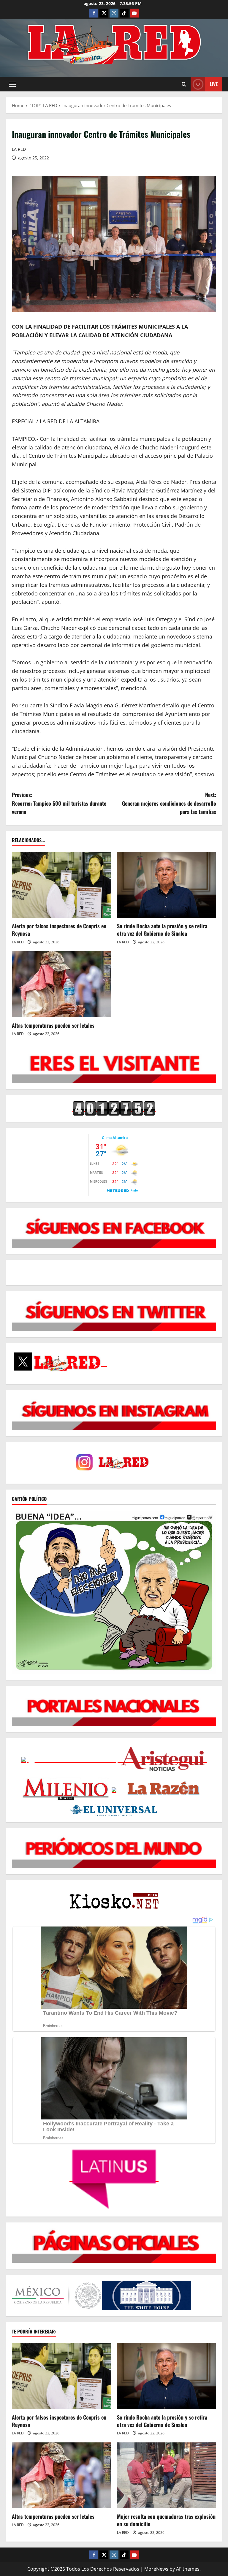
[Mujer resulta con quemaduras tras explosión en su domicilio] (167, 2476)
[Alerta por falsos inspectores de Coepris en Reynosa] (61, 885)
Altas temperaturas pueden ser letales (53, 1025)
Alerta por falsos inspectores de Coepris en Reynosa (59, 930)
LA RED (19, 149)
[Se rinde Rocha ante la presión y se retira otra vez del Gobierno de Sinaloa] (167, 885)
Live (214, 84)
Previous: (59, 803)
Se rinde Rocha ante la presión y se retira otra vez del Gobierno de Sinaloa (162, 930)
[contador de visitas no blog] (114, 1108)
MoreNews (156, 2569)
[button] (12, 84)
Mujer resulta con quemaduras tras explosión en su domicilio (166, 2520)
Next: (169, 803)
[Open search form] (184, 84)
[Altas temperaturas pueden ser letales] (61, 984)
